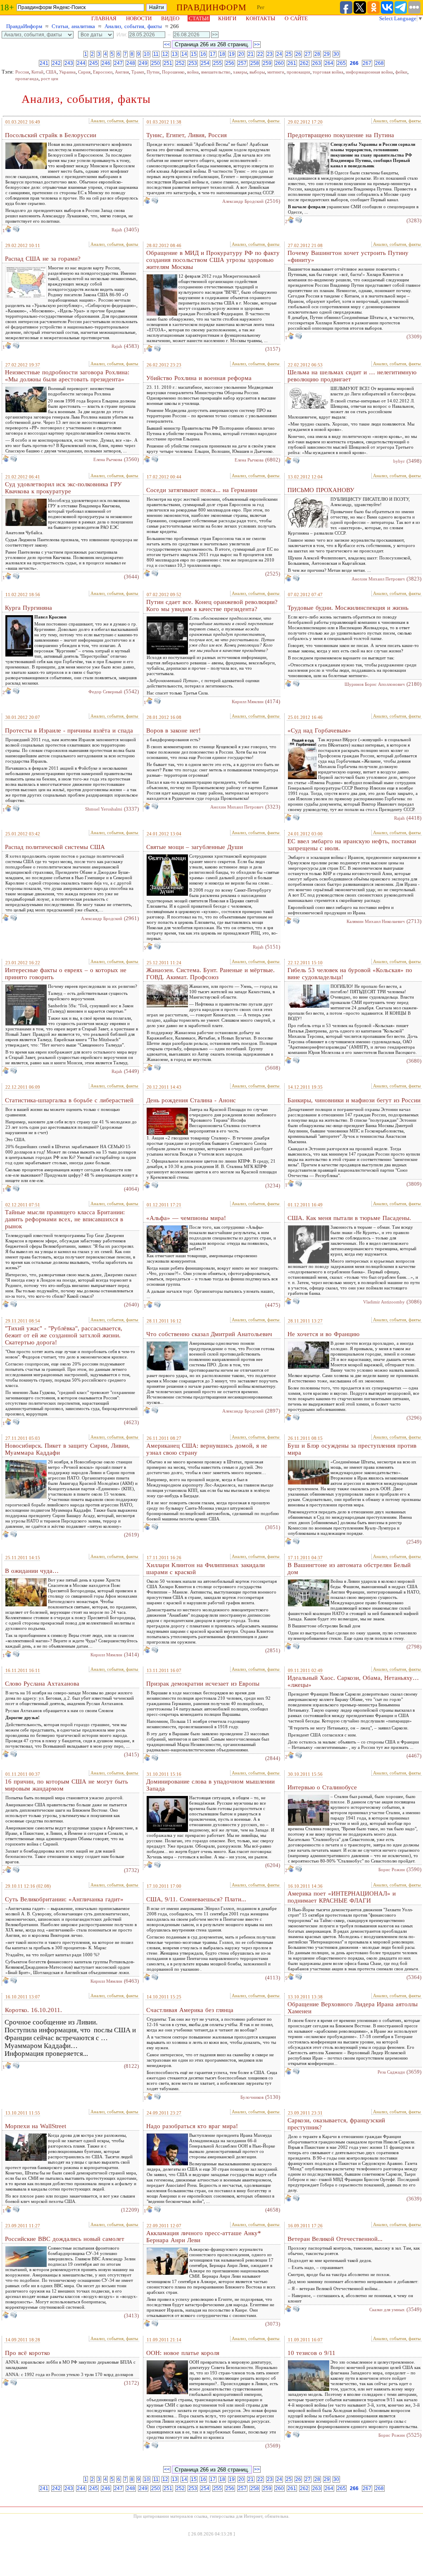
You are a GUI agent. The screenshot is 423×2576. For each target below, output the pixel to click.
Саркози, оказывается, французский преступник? (336, 2124)
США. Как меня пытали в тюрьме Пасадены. (349, 1218)
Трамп (138, 72)
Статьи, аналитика (73, 26)
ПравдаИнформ (24, 26)
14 (184, 54)
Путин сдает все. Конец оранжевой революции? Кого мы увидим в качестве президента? (212, 605)
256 (230, 63)
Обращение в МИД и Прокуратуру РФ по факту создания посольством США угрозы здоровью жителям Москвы (213, 260)
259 (267, 63)
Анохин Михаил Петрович (378, 579)
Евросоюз (103, 72)
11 (156, 54)
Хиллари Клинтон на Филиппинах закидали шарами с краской (206, 1569)
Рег (261, 7)
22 (260, 54)
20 (241, 54)
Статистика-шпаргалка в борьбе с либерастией (69, 1100)
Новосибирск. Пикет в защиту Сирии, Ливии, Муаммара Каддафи (67, 1449)
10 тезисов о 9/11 (311, 2353)
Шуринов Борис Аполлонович (375, 684)
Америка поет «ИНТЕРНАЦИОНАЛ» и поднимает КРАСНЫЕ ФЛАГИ (342, 1897)
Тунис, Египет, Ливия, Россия (187, 135)
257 (242, 63)
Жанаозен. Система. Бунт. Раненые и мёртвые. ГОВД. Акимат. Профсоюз (210, 974)
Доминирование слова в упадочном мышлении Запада (210, 1785)
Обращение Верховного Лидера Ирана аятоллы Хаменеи (353, 2008)
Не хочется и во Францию (323, 1334)
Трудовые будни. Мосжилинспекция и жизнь (348, 608)
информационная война (369, 72)
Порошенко (173, 72)
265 (341, 63)
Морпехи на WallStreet (36, 2126)
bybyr (399, 461)
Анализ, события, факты (133, 26)
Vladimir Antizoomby (384, 1302)
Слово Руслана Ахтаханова (42, 1684)
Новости (139, 18)
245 (94, 63)
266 (354, 63)
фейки (401, 72)
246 (106, 63)
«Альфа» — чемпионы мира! (186, 1218)
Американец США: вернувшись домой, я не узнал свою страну (207, 1449)
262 (304, 63)
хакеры (240, 72)
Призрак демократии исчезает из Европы (203, 1684)
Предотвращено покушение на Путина (341, 135)
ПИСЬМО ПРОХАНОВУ (321, 490)
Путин (153, 72)
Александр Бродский (243, 201)
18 (222, 54)
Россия (22, 72)
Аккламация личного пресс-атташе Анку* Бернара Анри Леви (204, 2237)
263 (317, 63)
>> (257, 45)
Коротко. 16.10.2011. (33, 2010)
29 (327, 54)
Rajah (117, 230)
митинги (276, 72)
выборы (257, 72)
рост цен (50, 78)
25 (289, 54)
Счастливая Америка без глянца (190, 2010)
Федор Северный (105, 692)
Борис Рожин (392, 1870)
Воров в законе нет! (173, 730)
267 (367, 63)
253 (193, 63)
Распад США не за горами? (43, 259)
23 (270, 54)
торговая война (328, 72)
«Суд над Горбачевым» (319, 730)
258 (255, 63)
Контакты (260, 18)
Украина (67, 72)
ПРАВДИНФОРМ (211, 7)
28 (317, 54)
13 (175, 54)
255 (217, 63)
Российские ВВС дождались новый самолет (65, 2239)
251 (168, 63)
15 (194, 54)
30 (336, 54)
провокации (298, 72)
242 (56, 63)
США (51, 72)
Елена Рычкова (108, 459)
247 (118, 63)
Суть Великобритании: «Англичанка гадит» (64, 1899)
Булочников (252, 2097)
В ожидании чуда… (32, 1571)
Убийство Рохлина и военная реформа (199, 378)
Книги (227, 18)
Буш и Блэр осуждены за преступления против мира (352, 1449)
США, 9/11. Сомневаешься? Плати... (196, 1899)
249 (143, 63)
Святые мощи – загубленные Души (195, 847)
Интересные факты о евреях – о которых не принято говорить (66, 974)
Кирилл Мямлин (248, 702)
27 (308, 54)
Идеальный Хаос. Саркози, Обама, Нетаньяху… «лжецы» (353, 1681)
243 (69, 63)
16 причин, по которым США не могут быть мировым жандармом (67, 1785)
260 (279, 63)
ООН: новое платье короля (183, 2353)
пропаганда (27, 78)
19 (232, 54)
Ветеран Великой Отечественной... (335, 2239)
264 (329, 63)
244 (81, 63)
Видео (170, 18)
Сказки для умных (387, 2310)
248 (131, 63)
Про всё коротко (27, 2353)
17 (213, 54)
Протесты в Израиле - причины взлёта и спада (69, 730)
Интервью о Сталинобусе (322, 1787)
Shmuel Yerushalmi (104, 809)
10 (147, 54)
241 (44, 63)
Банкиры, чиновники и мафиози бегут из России (354, 1100)
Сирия (84, 72)
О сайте (296, 18)
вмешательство (216, 72)
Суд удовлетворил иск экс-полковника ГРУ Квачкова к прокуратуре (63, 488)
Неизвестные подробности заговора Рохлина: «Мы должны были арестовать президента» (67, 376)
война (193, 72)
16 (203, 54)
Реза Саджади (391, 2072)
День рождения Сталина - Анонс (191, 1100)
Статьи (199, 18)
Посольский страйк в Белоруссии (51, 135)
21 (251, 54)
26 (298, 54)
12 (165, 54)
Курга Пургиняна (29, 608)
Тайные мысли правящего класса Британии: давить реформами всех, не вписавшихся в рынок (65, 1219)
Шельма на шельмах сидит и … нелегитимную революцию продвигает (352, 376)
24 (279, 54)
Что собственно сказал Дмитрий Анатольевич (209, 1334)
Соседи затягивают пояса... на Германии (202, 490)
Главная (104, 18)
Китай (37, 72)
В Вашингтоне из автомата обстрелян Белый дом (349, 1569)
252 (180, 63)
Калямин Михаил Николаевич (376, 921)
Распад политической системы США (55, 847)
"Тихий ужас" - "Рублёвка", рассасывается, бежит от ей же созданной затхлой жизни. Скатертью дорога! (64, 1335)
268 (379, 63)
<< (167, 45)
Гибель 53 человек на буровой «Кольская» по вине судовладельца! (350, 974)
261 (292, 63)
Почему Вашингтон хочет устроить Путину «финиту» (348, 256)
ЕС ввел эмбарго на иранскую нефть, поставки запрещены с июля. (352, 845)
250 (156, 63)
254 (205, 63)
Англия (122, 72)
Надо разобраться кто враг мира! (192, 2126)
